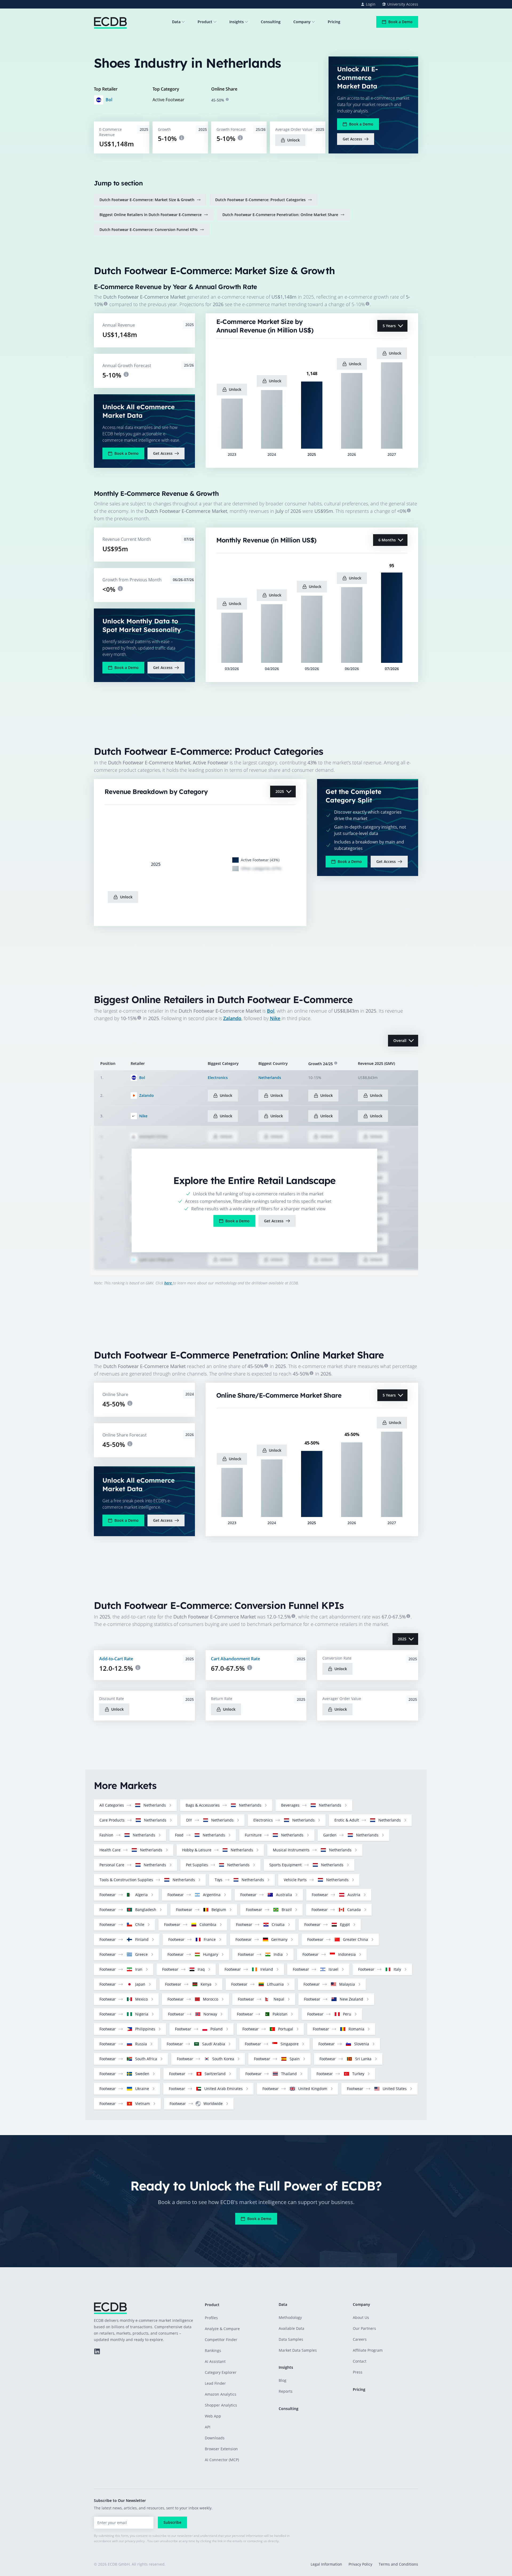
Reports (286, 2391)
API (208, 2427)
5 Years (389, 326)
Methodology (290, 2317)
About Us (361, 2317)
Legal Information (326, 2564)
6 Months (387, 540)
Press (358, 2372)
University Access (403, 4)
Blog (283, 2380)
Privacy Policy (360, 2564)
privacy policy (135, 2541)
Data (176, 22)
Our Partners (364, 2328)
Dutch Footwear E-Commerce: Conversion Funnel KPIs (149, 230)
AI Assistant (215, 2361)
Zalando (232, 1018)
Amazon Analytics (221, 2394)
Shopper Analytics (221, 2405)
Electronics (218, 1078)
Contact (360, 2361)
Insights (237, 22)
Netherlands (270, 1078)
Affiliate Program (368, 2350)
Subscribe (172, 2522)
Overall (400, 1040)
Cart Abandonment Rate (235, 1659)
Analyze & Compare (222, 2329)
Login (371, 4)
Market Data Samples (298, 2350)
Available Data (291, 2328)
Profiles (211, 2318)
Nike (275, 1018)
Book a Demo (400, 22)
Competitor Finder (221, 2340)
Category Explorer (221, 2372)
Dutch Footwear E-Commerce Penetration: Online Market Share (280, 215)
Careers (360, 2339)
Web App (213, 2416)
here (169, 1283)
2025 (280, 791)
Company (302, 22)
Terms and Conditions (398, 2564)
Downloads (215, 2438)
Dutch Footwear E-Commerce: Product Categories (260, 200)
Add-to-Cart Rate (116, 1659)
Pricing (334, 22)
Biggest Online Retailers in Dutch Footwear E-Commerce (151, 215)
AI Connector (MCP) (222, 2460)
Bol (109, 100)
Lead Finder (215, 2383)
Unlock (293, 140)
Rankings (213, 2350)
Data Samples (291, 2339)
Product (205, 22)
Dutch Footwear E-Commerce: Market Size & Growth (147, 200)
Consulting (271, 22)
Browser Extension (221, 2449)
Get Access (352, 139)
